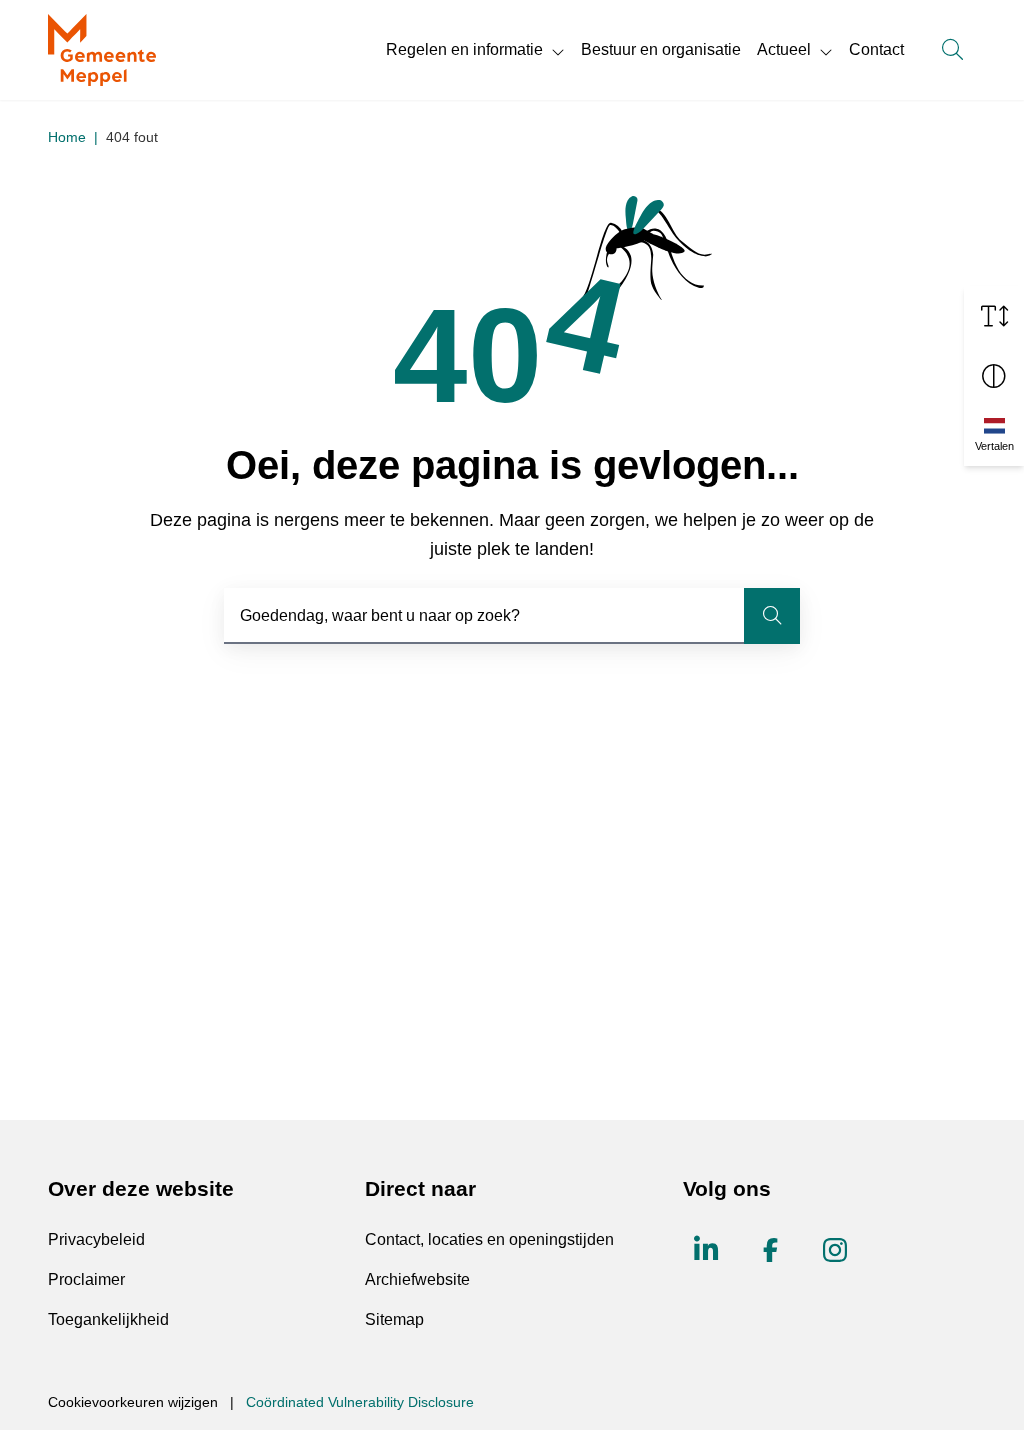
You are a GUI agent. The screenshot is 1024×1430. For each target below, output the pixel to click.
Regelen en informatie (464, 49)
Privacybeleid (96, 1239)
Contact (876, 49)
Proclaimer (86, 1279)
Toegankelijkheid (108, 1319)
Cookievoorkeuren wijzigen (133, 1402)
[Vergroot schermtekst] (994, 316)
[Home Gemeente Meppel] (102, 50)
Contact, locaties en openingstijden (489, 1239)
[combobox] (512, 616)
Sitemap (394, 1319)
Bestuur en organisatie (661, 49)
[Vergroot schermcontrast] (994, 376)
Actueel (784, 49)
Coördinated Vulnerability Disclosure (360, 1402)
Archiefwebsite (417, 1279)
